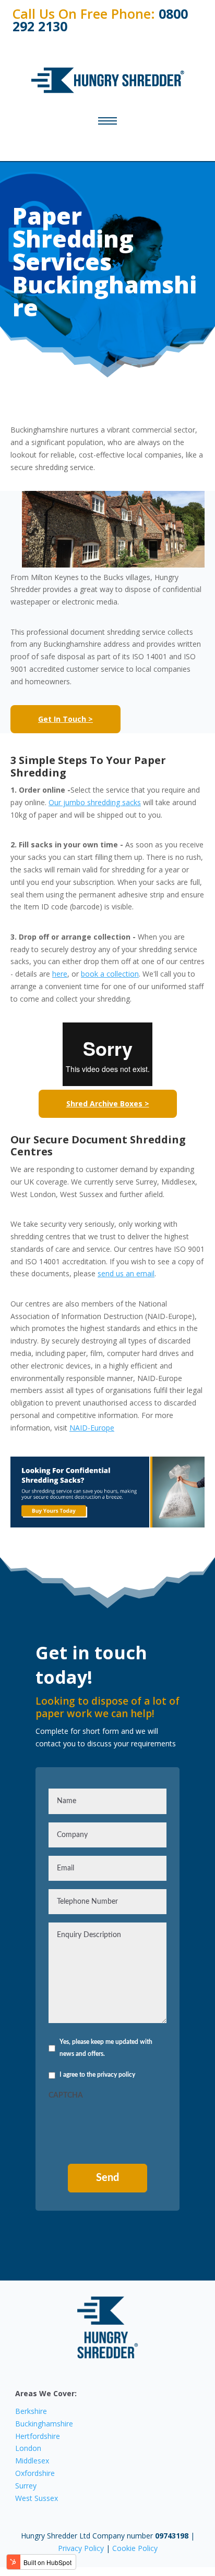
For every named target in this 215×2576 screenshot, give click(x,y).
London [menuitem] (28, 2448)
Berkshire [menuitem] (31, 2411)
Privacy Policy (82, 2548)
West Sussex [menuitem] (37, 2498)
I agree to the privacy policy (97, 2075)
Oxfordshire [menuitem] (35, 2473)
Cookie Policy (135, 2548)
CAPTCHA (66, 2096)
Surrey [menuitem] (26, 2486)
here (60, 974)
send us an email (126, 1273)
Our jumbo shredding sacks (95, 802)
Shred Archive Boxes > (108, 1104)
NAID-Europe (92, 1428)
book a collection (110, 974)
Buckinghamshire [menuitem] (44, 2424)
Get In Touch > (65, 719)
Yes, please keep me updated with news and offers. (106, 2048)
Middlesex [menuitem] (32, 2461)
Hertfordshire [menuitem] (38, 2436)
